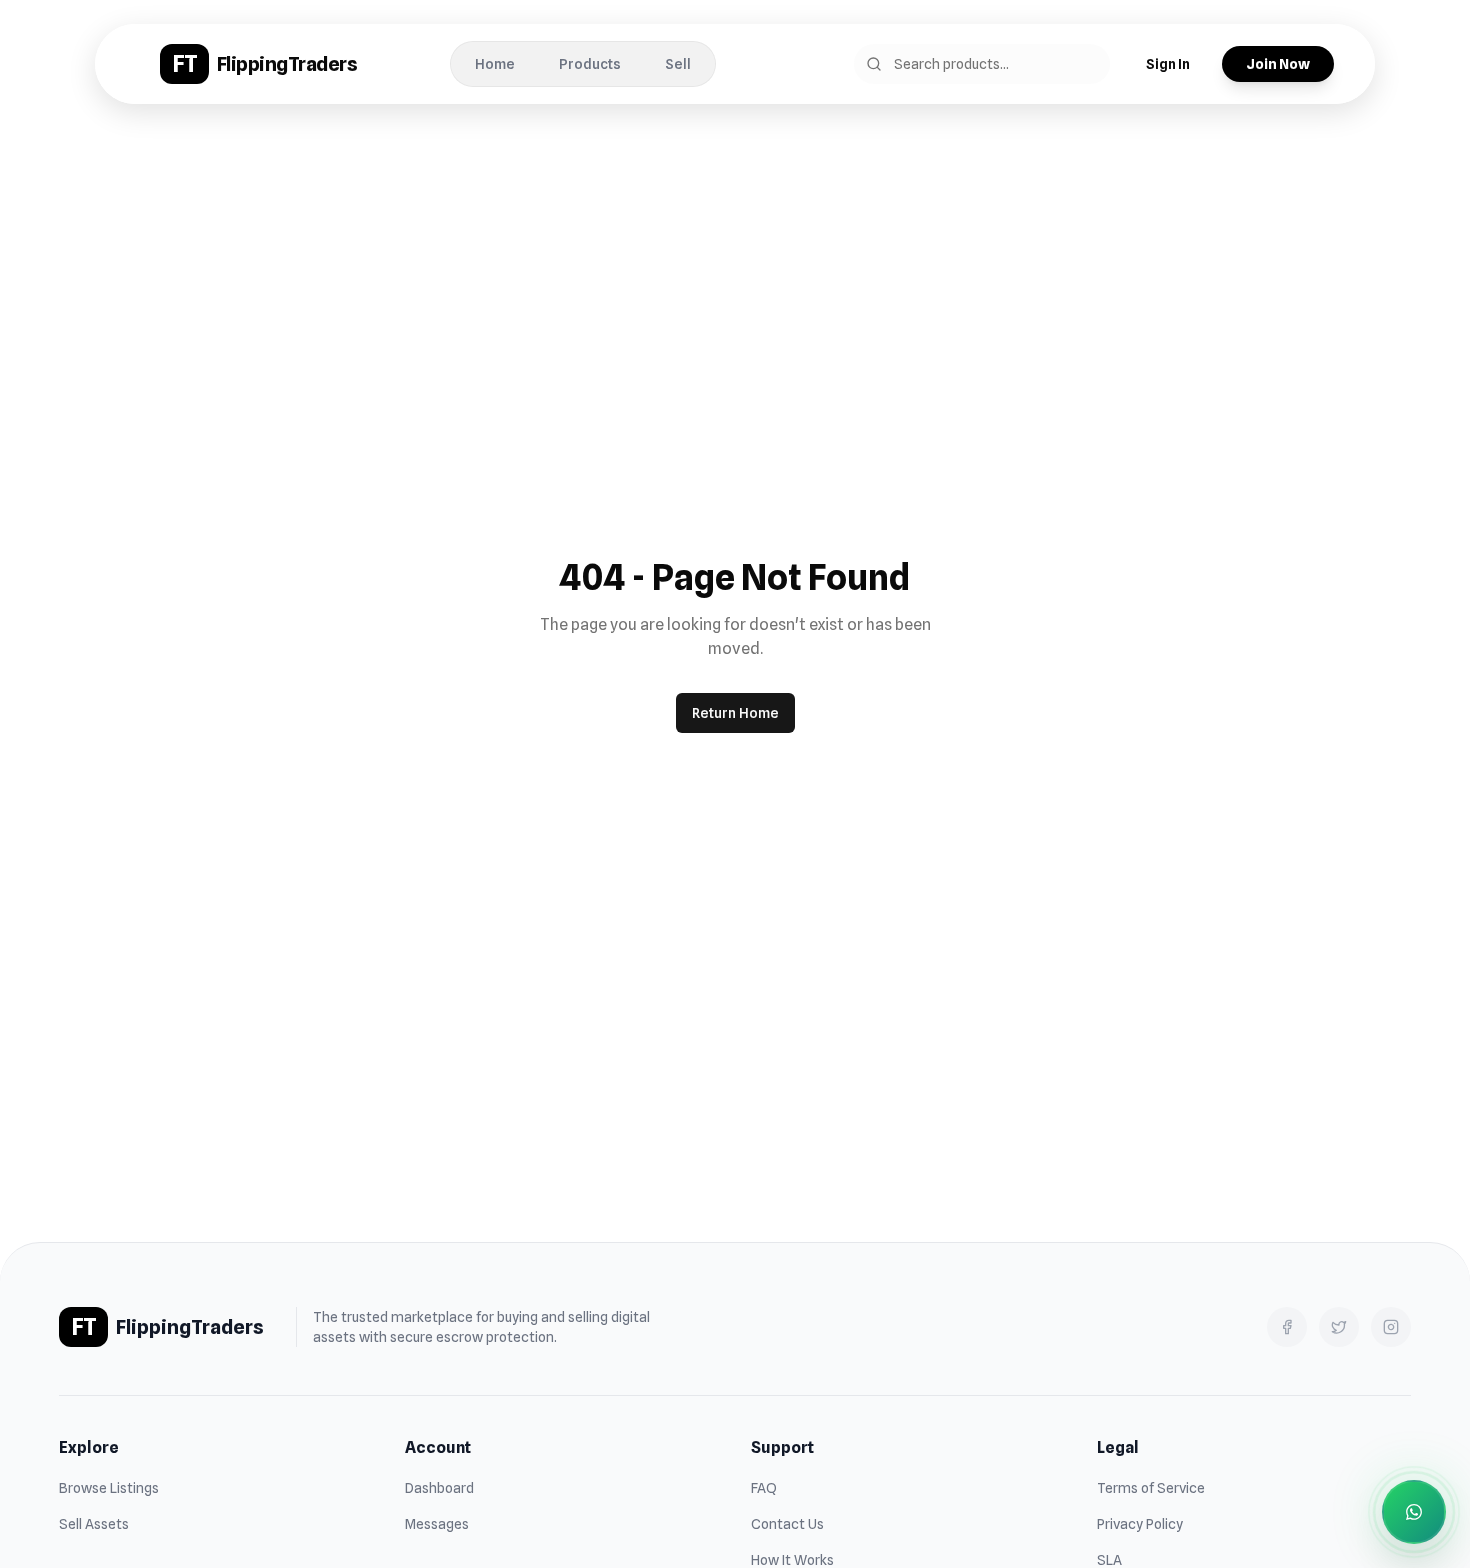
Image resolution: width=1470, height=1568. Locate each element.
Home (495, 64)
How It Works (792, 1560)
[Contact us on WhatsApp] (1414, 1512)
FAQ (764, 1488)
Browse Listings (109, 1488)
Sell (678, 64)
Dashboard (439, 1488)
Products (590, 64)
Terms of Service (1151, 1488)
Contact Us (787, 1524)
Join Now (1278, 64)
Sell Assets (94, 1524)
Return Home (735, 713)
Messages (437, 1524)
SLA (1109, 1560)
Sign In (1168, 64)
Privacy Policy (1140, 1524)
